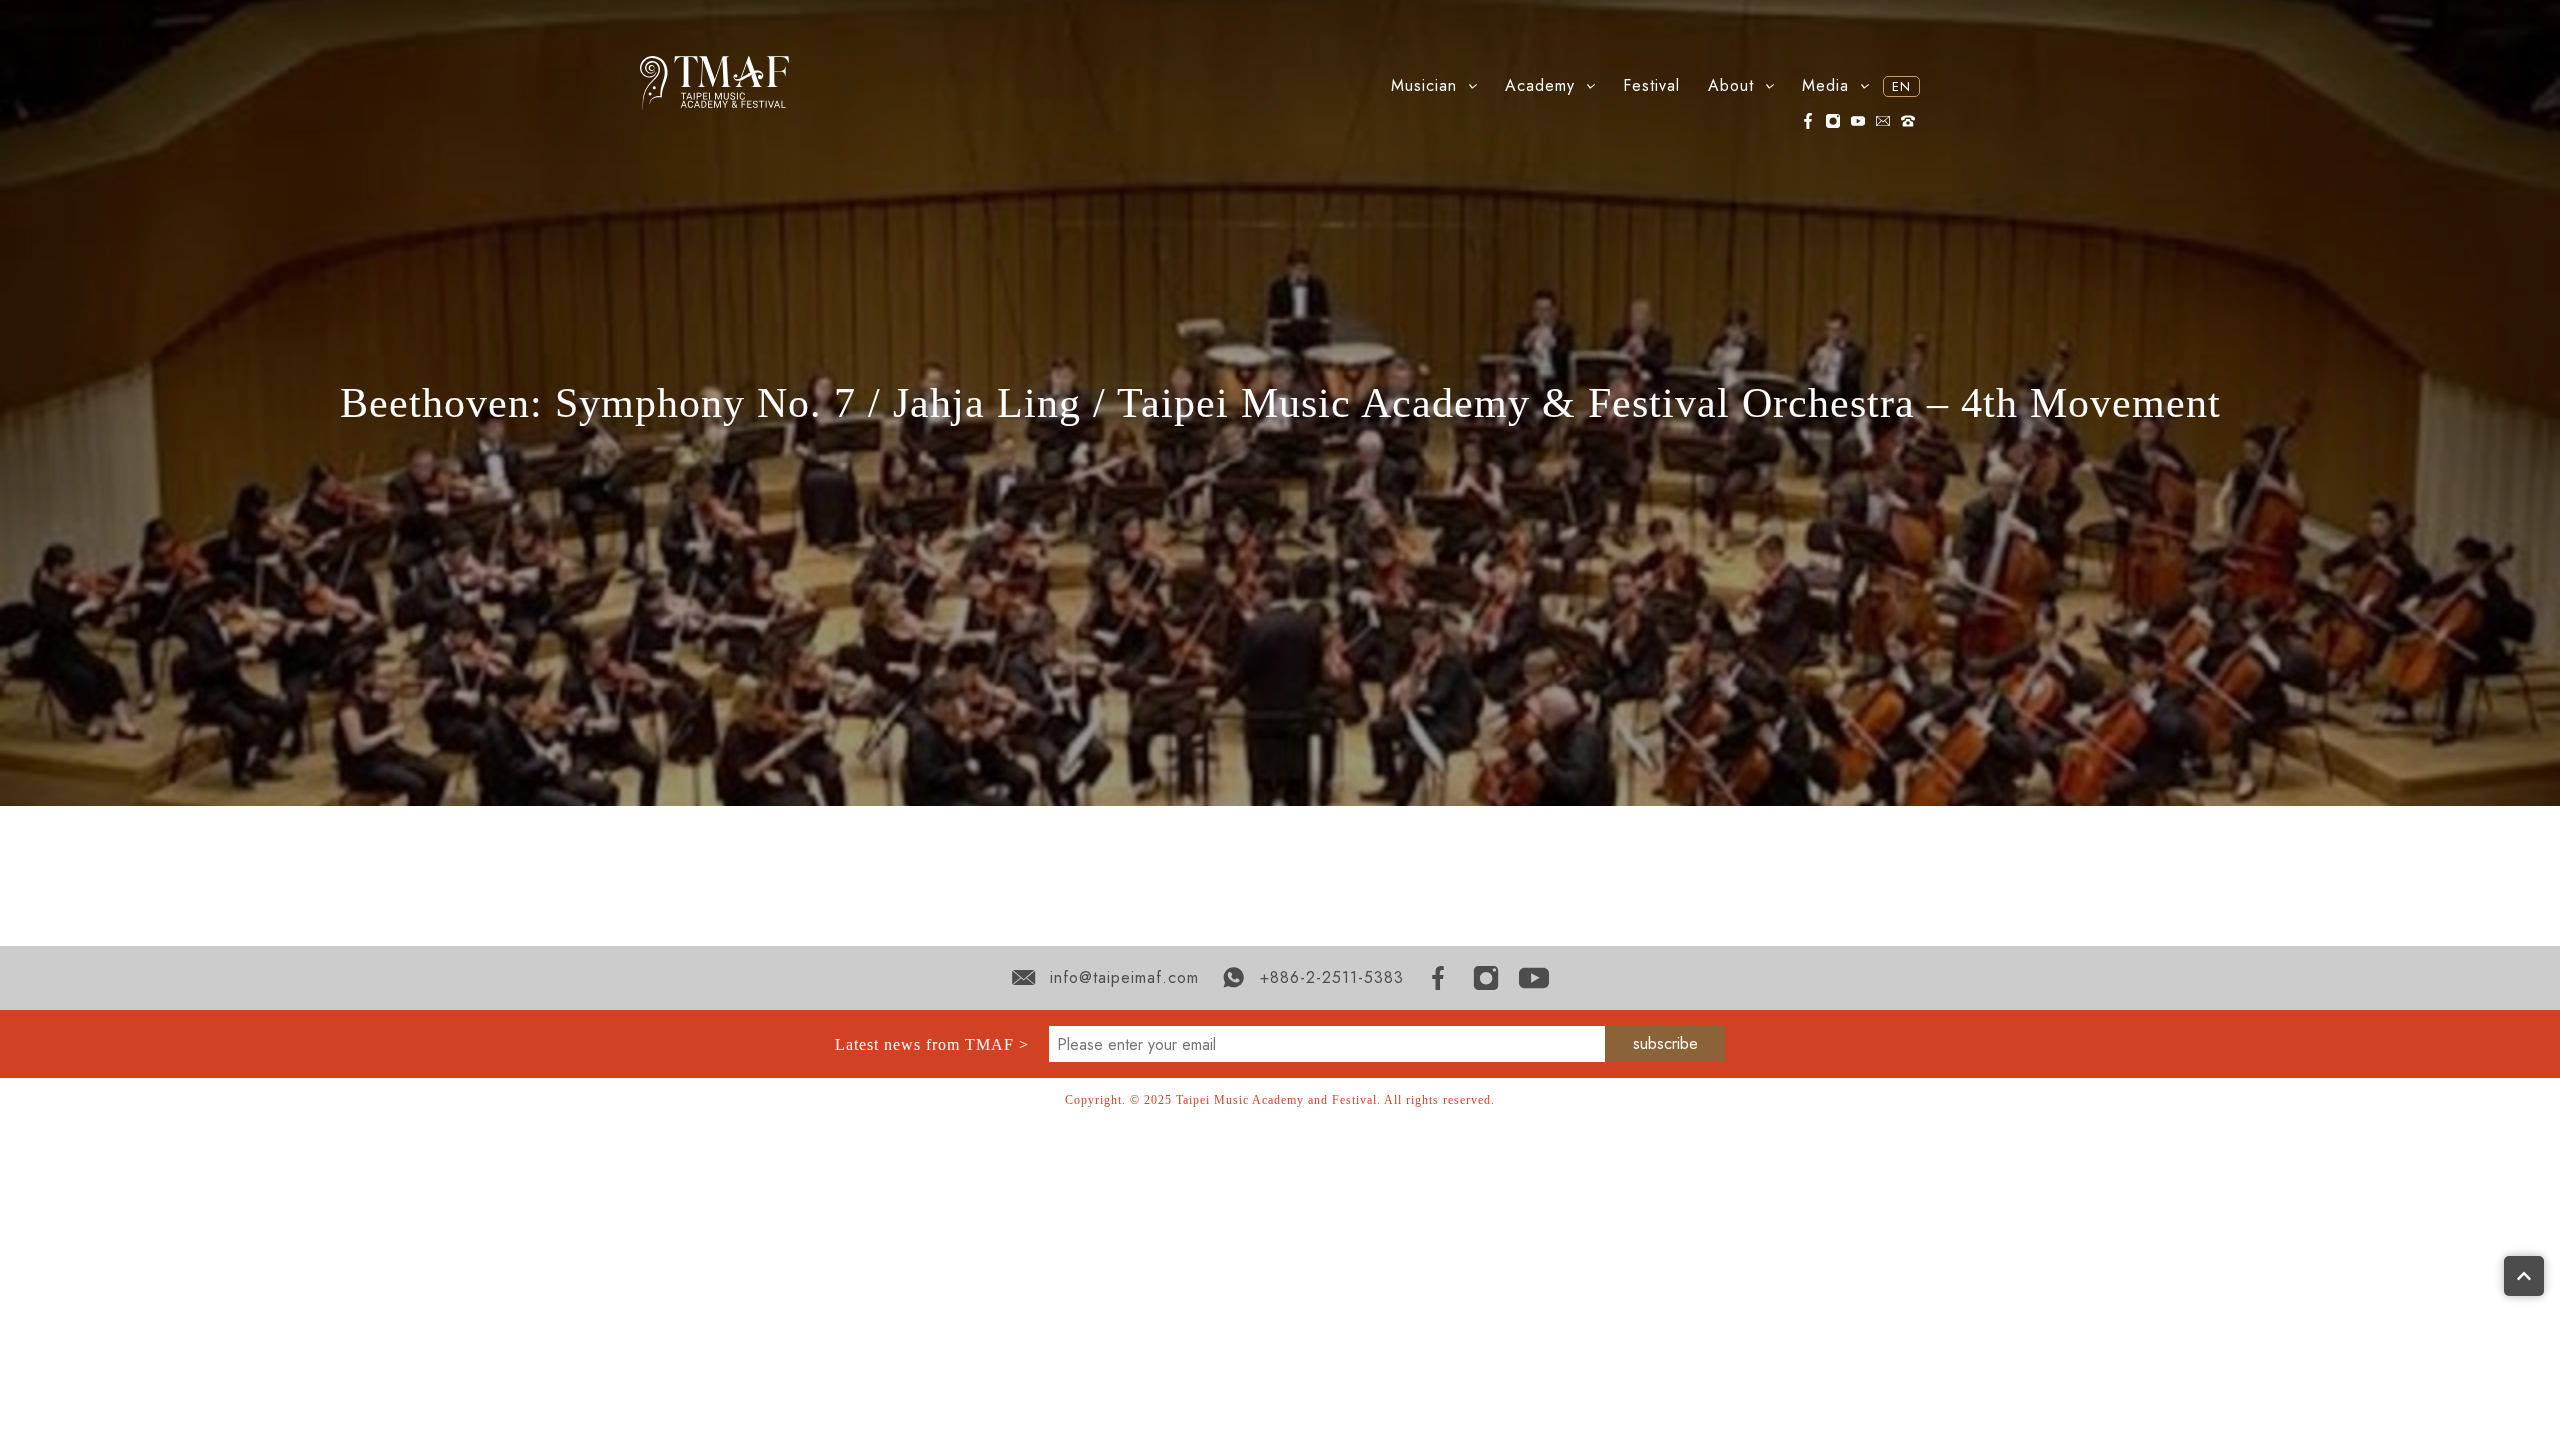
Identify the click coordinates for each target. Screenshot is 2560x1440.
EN (1901, 86)
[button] (1434, 86)
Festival (1651, 85)
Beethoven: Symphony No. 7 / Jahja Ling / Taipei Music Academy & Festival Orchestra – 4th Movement (1280, 403)
